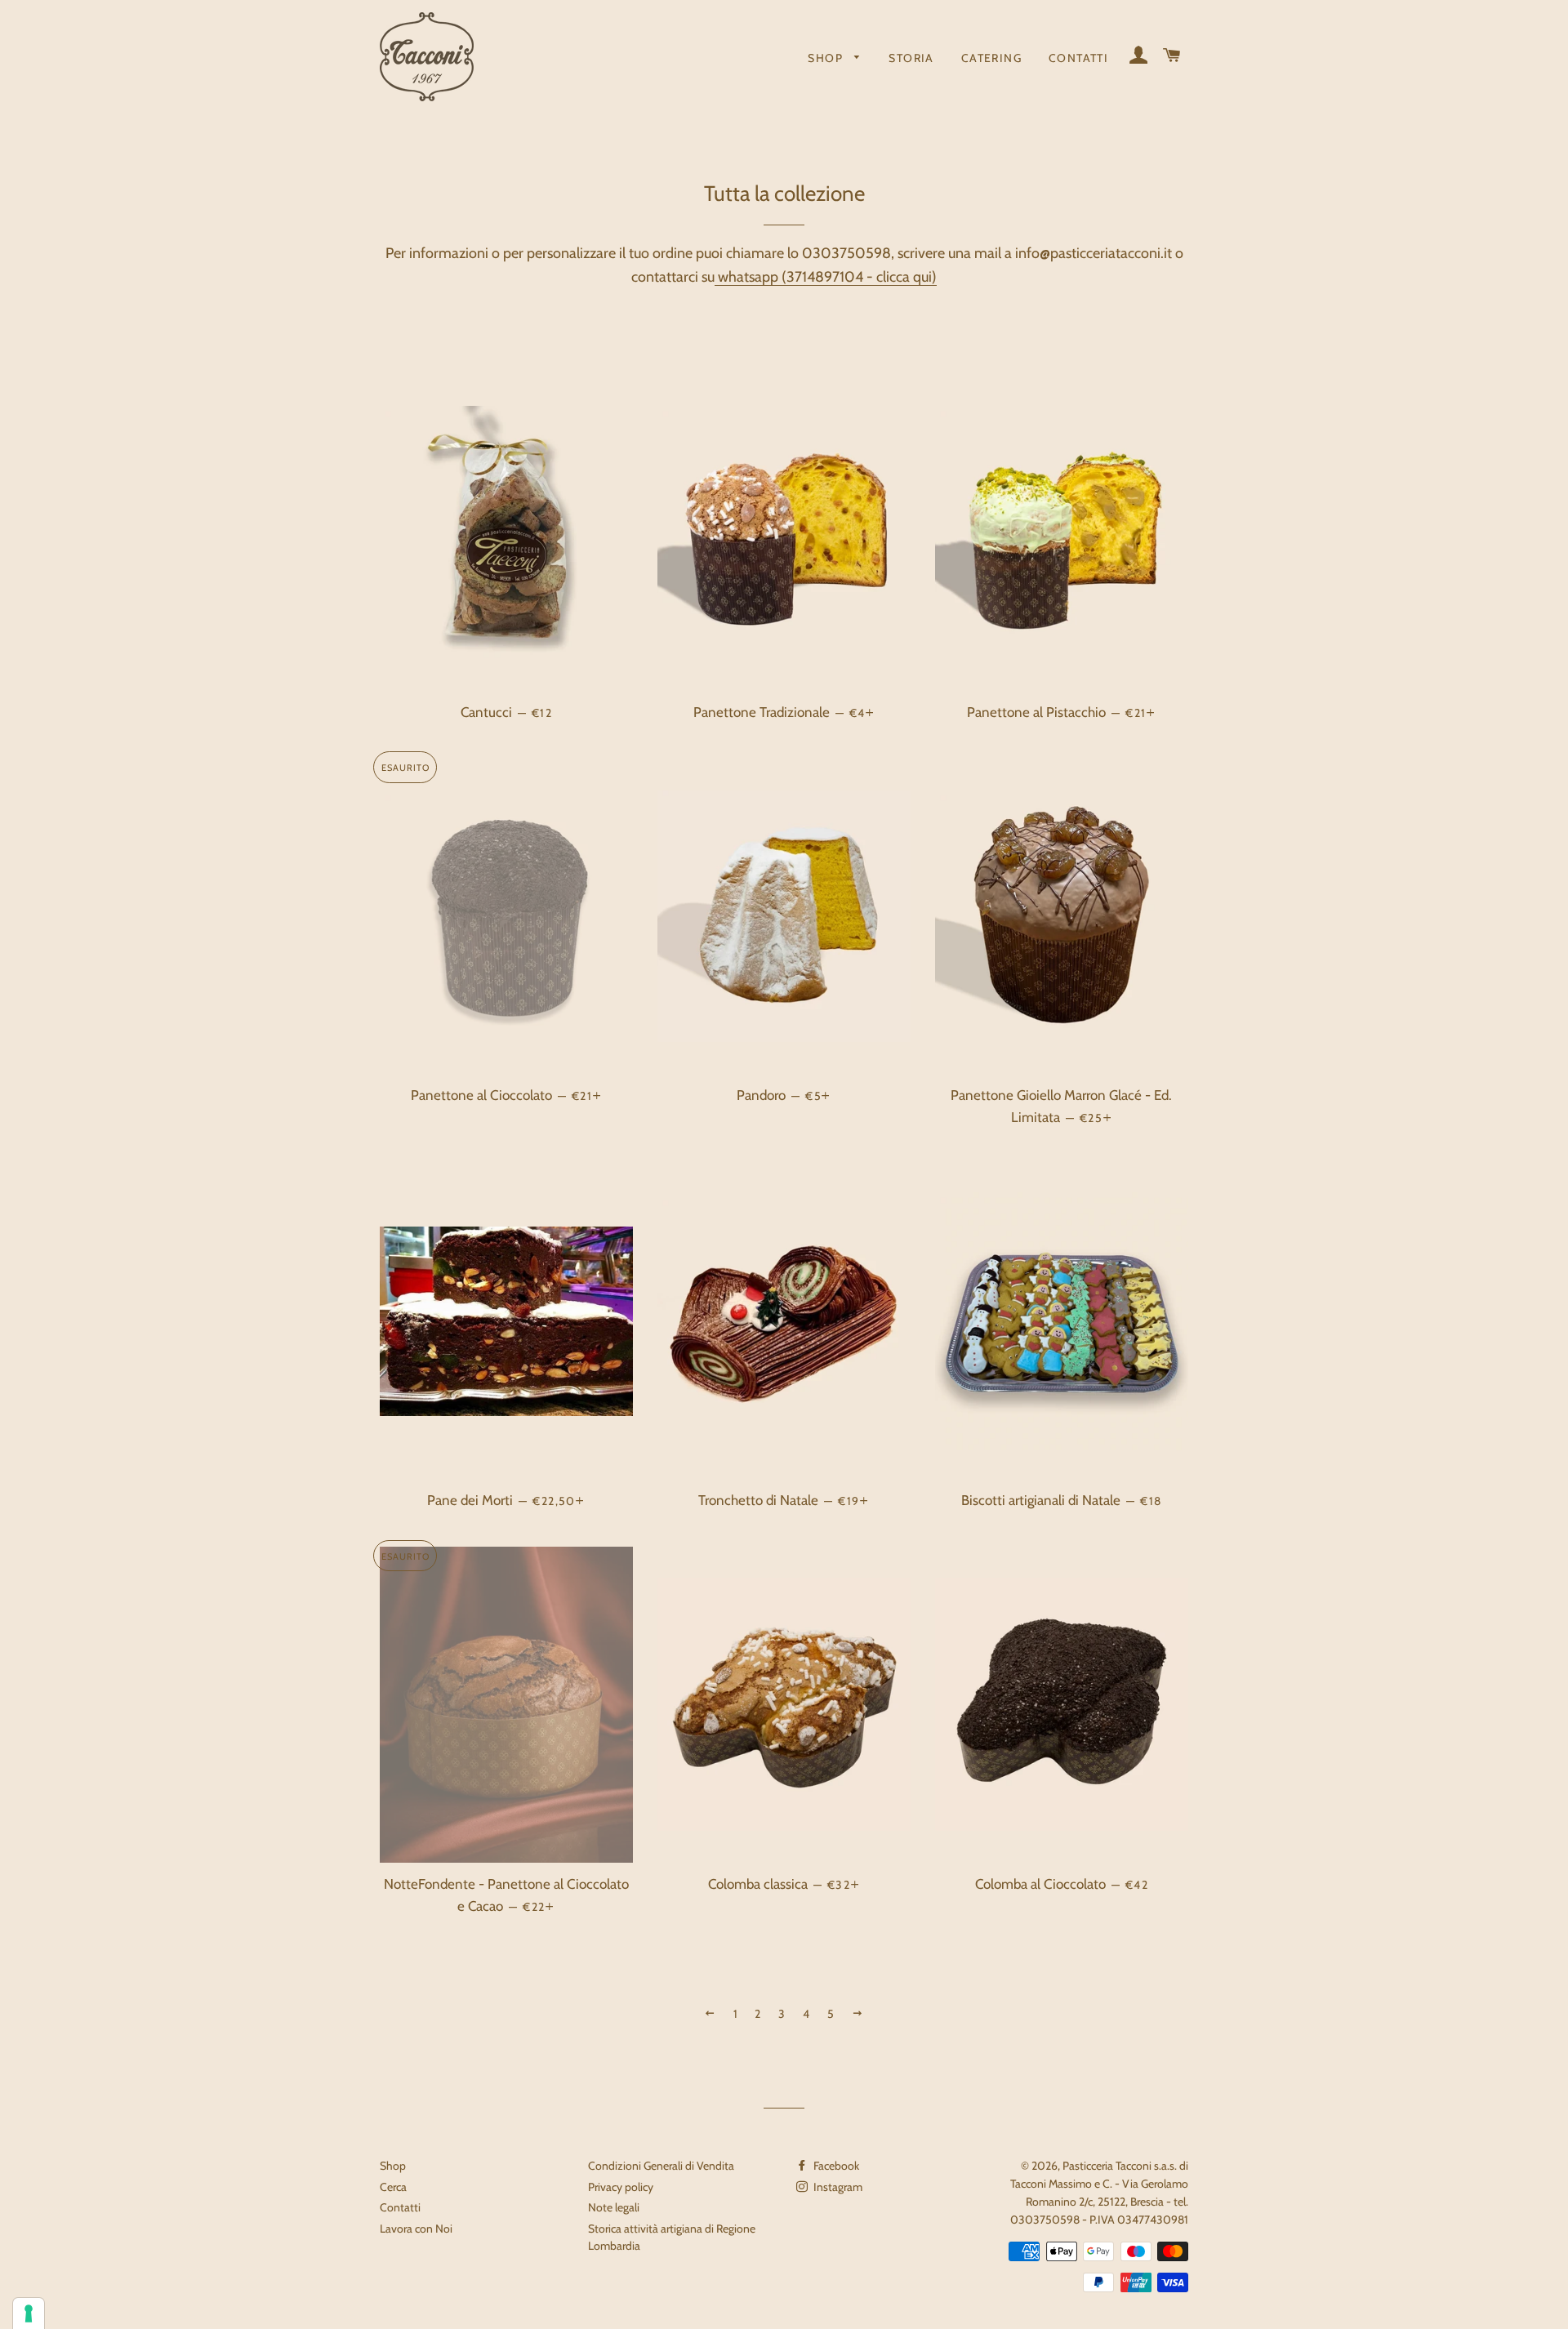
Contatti (1078, 58)
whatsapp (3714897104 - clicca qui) (826, 276)
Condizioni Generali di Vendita (661, 2166)
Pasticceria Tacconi (1107, 2166)
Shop (827, 58)
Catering (991, 58)
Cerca (393, 2187)
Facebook (835, 2166)
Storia (911, 58)
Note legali (614, 2207)
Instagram (837, 2187)
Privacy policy (621, 2187)
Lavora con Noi (416, 2229)
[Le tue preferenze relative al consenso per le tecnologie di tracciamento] (29, 2313)
